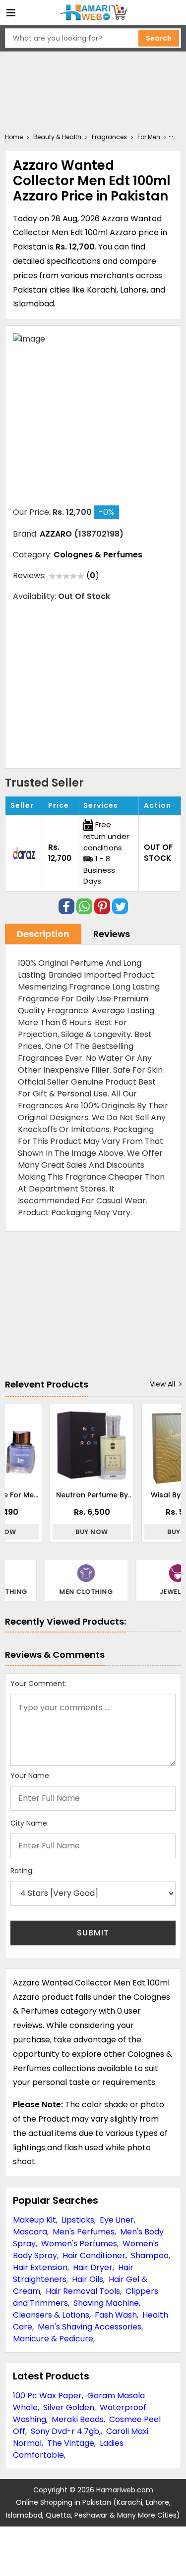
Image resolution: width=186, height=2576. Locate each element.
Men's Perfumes (84, 2232)
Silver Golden (69, 2407)
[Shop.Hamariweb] (93, 13)
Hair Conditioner (94, 2255)
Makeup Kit (34, 2220)
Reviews (112, 934)
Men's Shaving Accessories (90, 2327)
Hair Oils (88, 2279)
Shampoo (150, 2255)
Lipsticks (78, 2220)
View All (162, 1384)
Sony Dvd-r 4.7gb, (66, 2431)
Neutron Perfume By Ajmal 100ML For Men (61, 1495)
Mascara (30, 2232)
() (93, 575)
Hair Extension (40, 2267)
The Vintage (71, 2443)
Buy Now (61, 1532)
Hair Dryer (93, 2267)
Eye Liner (117, 2220)
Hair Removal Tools (83, 2291)
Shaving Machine (106, 2303)
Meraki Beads (78, 2419)
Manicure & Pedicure (53, 2339)
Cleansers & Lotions (51, 2315)
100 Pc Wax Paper (47, 2396)
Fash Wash (116, 2315)
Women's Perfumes (79, 2244)
